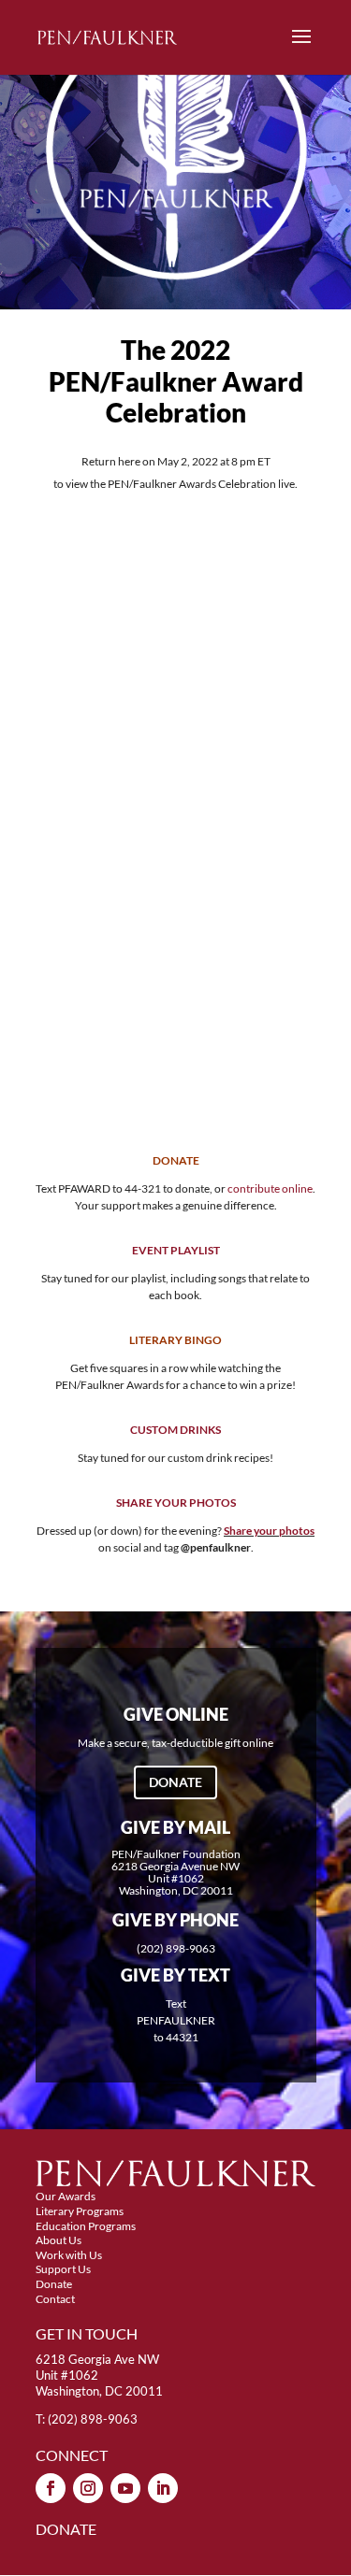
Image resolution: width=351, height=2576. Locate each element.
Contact (55, 2299)
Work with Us (69, 2255)
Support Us (63, 2269)
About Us (58, 2240)
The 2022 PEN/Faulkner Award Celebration (176, 381)
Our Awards (66, 2196)
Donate (175, 1782)
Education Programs (86, 2226)
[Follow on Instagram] (88, 2488)
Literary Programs (80, 2211)
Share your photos (269, 1531)
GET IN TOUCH (87, 2333)
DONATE (66, 2529)
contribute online (270, 1188)
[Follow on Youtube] (125, 2488)
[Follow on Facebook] (51, 2488)
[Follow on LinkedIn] (163, 2488)
